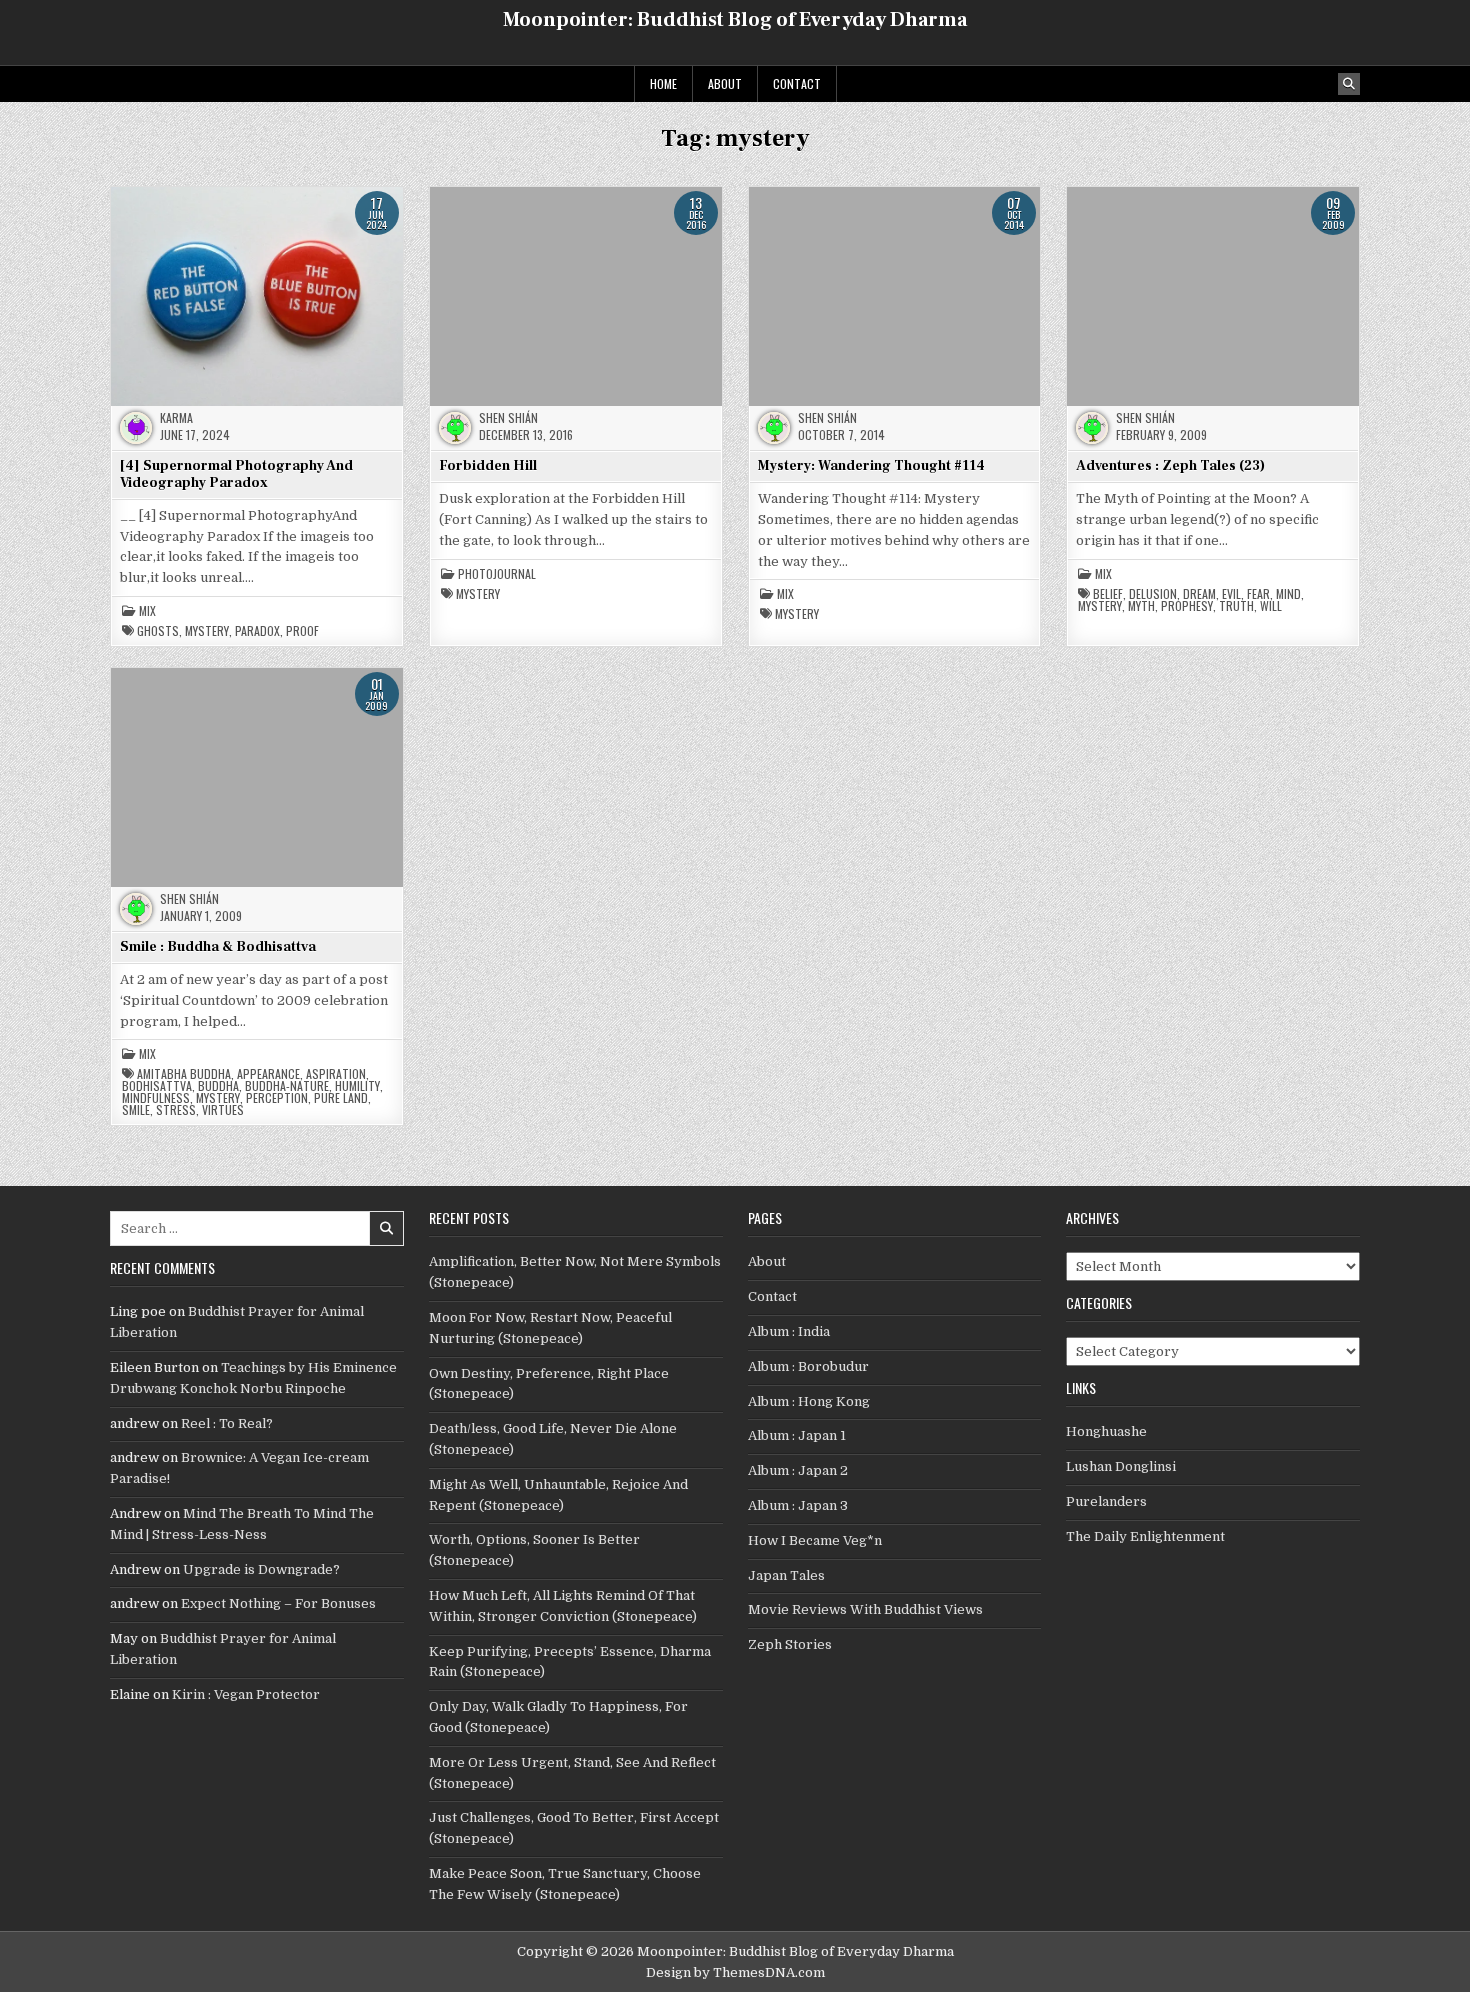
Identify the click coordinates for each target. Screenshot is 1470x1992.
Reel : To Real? (227, 1423)
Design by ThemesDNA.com (735, 1972)
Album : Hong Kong (809, 1401)
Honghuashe (1106, 1431)
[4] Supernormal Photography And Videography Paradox (236, 474)
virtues (223, 1110)
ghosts (158, 631)
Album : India (789, 1331)
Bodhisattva (157, 1086)
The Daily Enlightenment (1145, 1536)
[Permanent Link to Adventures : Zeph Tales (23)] (1213, 296)
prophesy (1187, 606)
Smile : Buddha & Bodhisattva (218, 947)
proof (302, 631)
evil (1231, 594)
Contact (797, 83)
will (1271, 606)
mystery (207, 631)
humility (357, 1086)
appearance (268, 1074)
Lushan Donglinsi (1121, 1466)
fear (1258, 594)
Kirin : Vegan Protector (246, 1694)
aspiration (336, 1074)
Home (663, 83)
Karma (176, 418)
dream (1199, 594)
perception (277, 1098)
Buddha (218, 1086)
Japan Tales (786, 1575)
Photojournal (497, 574)
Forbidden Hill (488, 466)
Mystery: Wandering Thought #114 (871, 466)
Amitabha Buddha (184, 1074)
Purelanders (1106, 1501)
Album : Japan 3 (798, 1505)
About (725, 83)
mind (1288, 594)
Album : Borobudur (808, 1366)
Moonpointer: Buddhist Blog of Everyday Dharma (735, 20)
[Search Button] (1349, 84)
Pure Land (341, 1098)
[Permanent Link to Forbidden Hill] (576, 296)
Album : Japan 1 (797, 1435)
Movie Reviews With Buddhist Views (865, 1609)
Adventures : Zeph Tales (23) (1170, 466)
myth (1141, 606)
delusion (1153, 594)
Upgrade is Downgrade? (261, 1569)
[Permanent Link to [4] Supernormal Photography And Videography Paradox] (257, 296)
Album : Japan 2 (798, 1470)
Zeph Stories (790, 1644)
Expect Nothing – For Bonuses (278, 1603)
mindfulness (156, 1098)
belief (1108, 594)
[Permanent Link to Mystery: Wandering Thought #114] (895, 296)
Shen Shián (508, 418)
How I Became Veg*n (815, 1540)
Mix (147, 611)
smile (136, 1110)
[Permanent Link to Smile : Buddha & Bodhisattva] (257, 777)
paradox (257, 631)
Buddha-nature (287, 1086)
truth (1236, 606)
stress (176, 1110)
